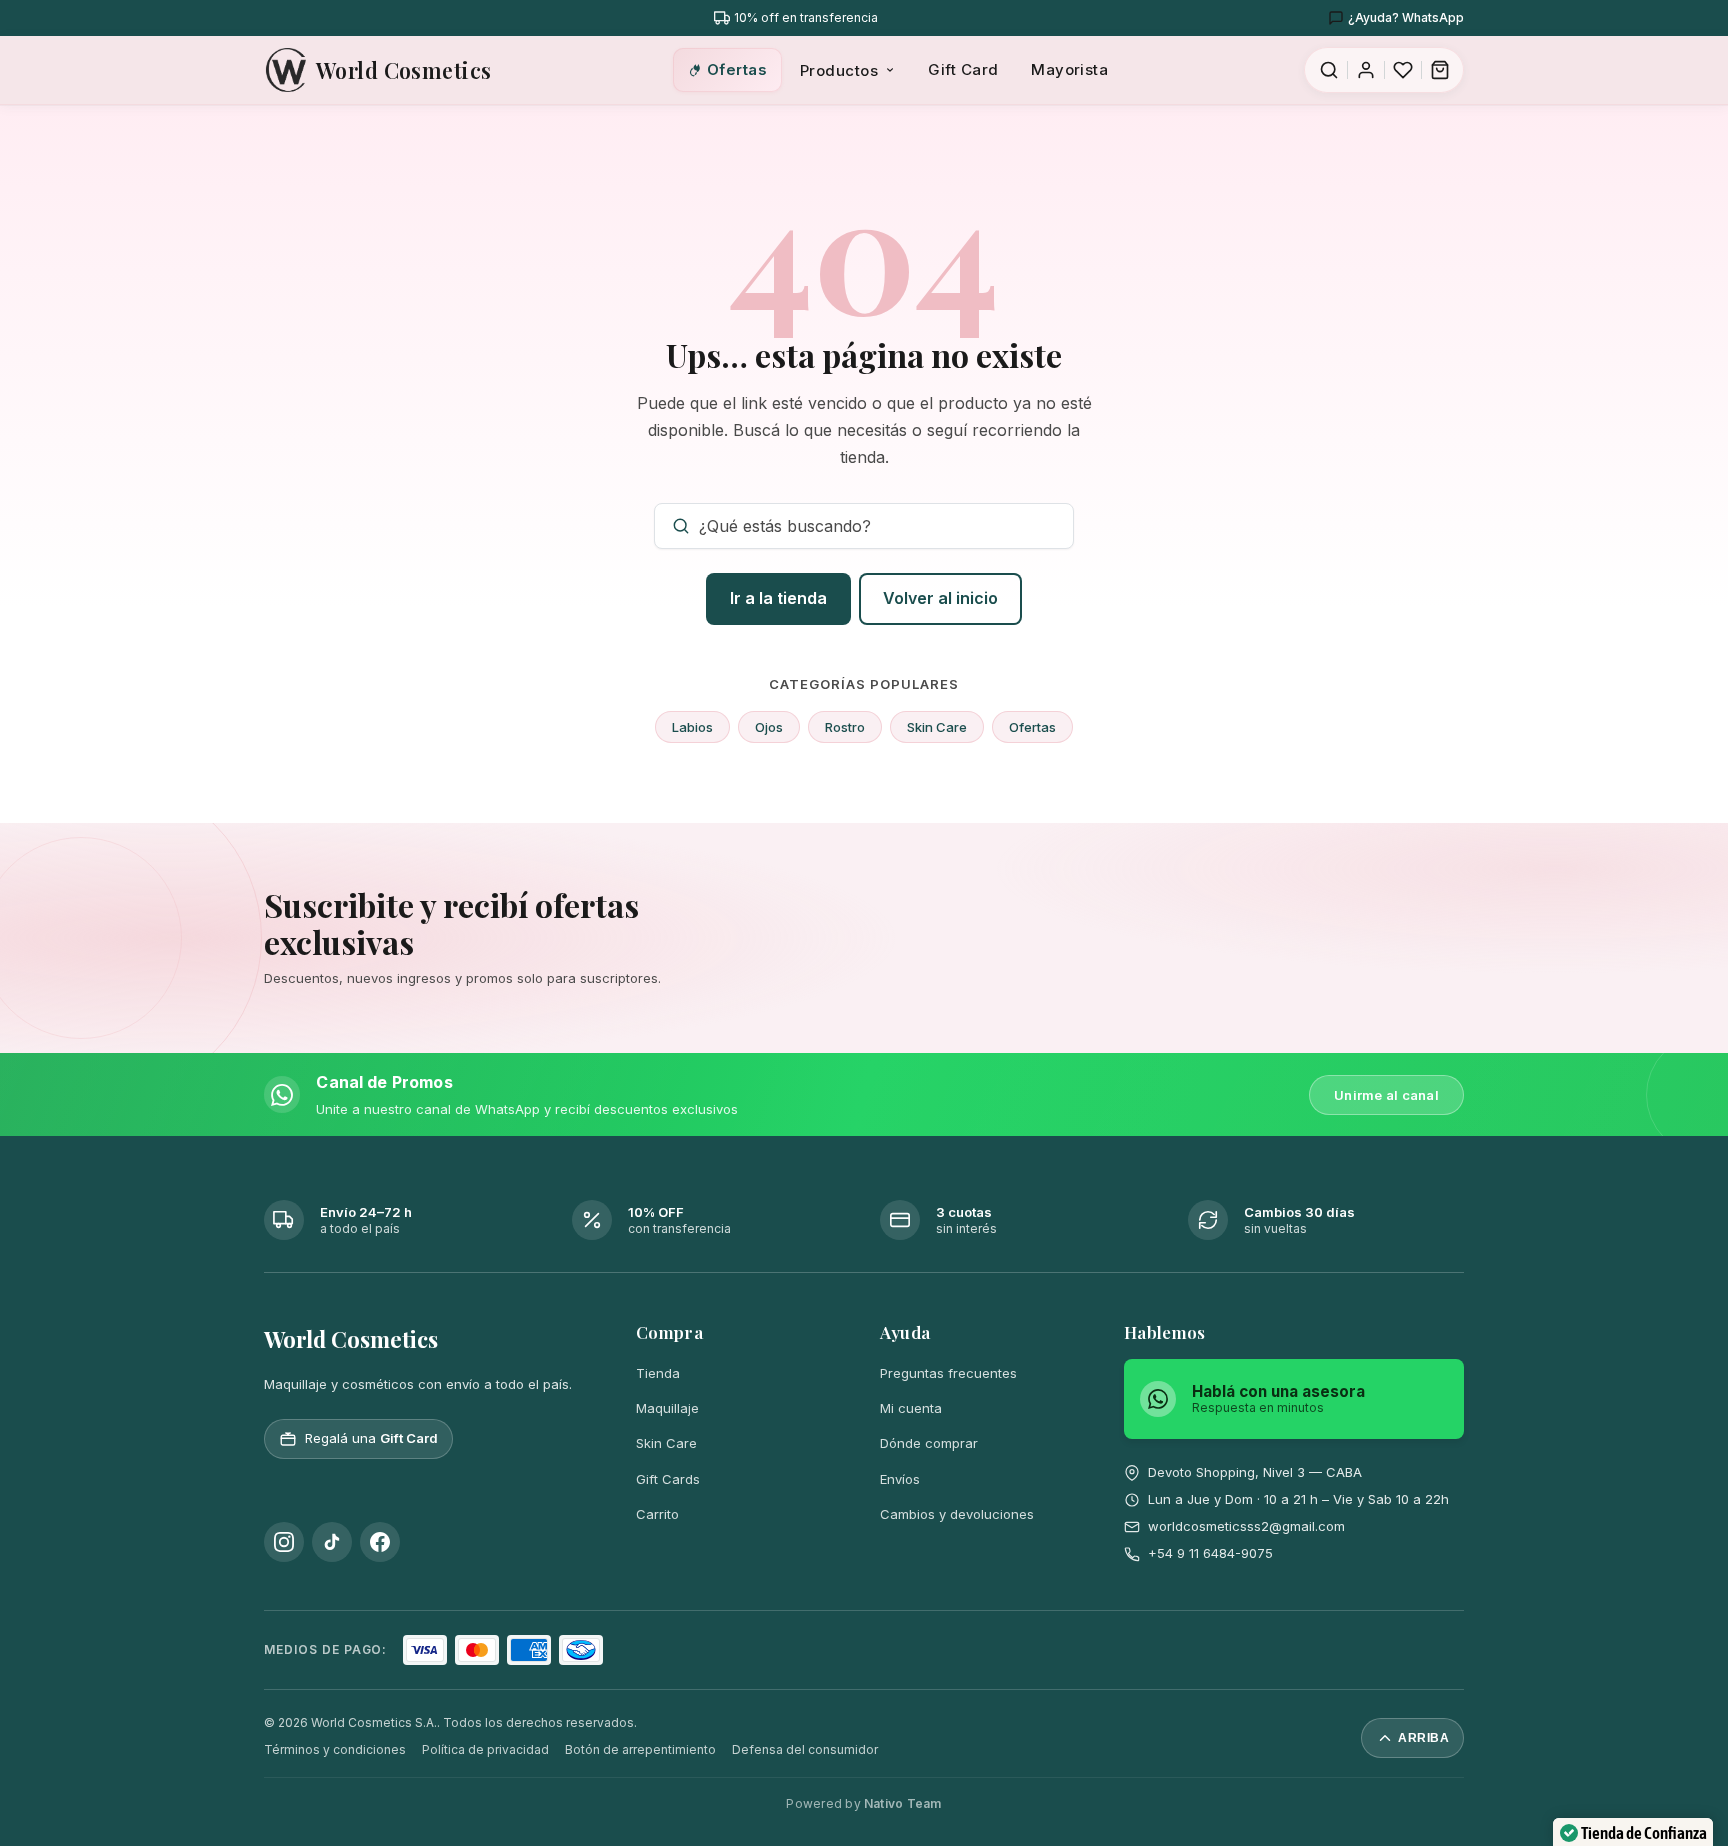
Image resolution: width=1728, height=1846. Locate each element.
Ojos (769, 727)
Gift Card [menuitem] (963, 69)
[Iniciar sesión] (1366, 70)
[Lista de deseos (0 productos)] (1403, 70)
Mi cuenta (911, 1408)
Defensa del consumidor (805, 1749)
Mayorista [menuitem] (1069, 69)
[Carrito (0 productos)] (1440, 70)
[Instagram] (284, 1542)
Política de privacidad (485, 1749)
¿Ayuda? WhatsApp (1406, 17)
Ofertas (1032, 727)
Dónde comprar (929, 1443)
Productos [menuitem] (839, 70)
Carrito (657, 1514)
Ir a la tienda (778, 598)
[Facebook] (380, 1542)
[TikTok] (332, 1542)
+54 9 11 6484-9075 (1210, 1553)
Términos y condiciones (335, 1749)
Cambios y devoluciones (957, 1514)
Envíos (900, 1479)
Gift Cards (668, 1479)
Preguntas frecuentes (948, 1373)
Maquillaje (667, 1408)
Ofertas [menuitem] (737, 69)
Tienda (658, 1373)
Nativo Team (903, 1803)
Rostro (845, 727)
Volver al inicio (940, 598)
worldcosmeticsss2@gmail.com (1246, 1526)
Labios (692, 727)
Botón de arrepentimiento (640, 1749)
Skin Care (937, 727)
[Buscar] (1329, 70)
